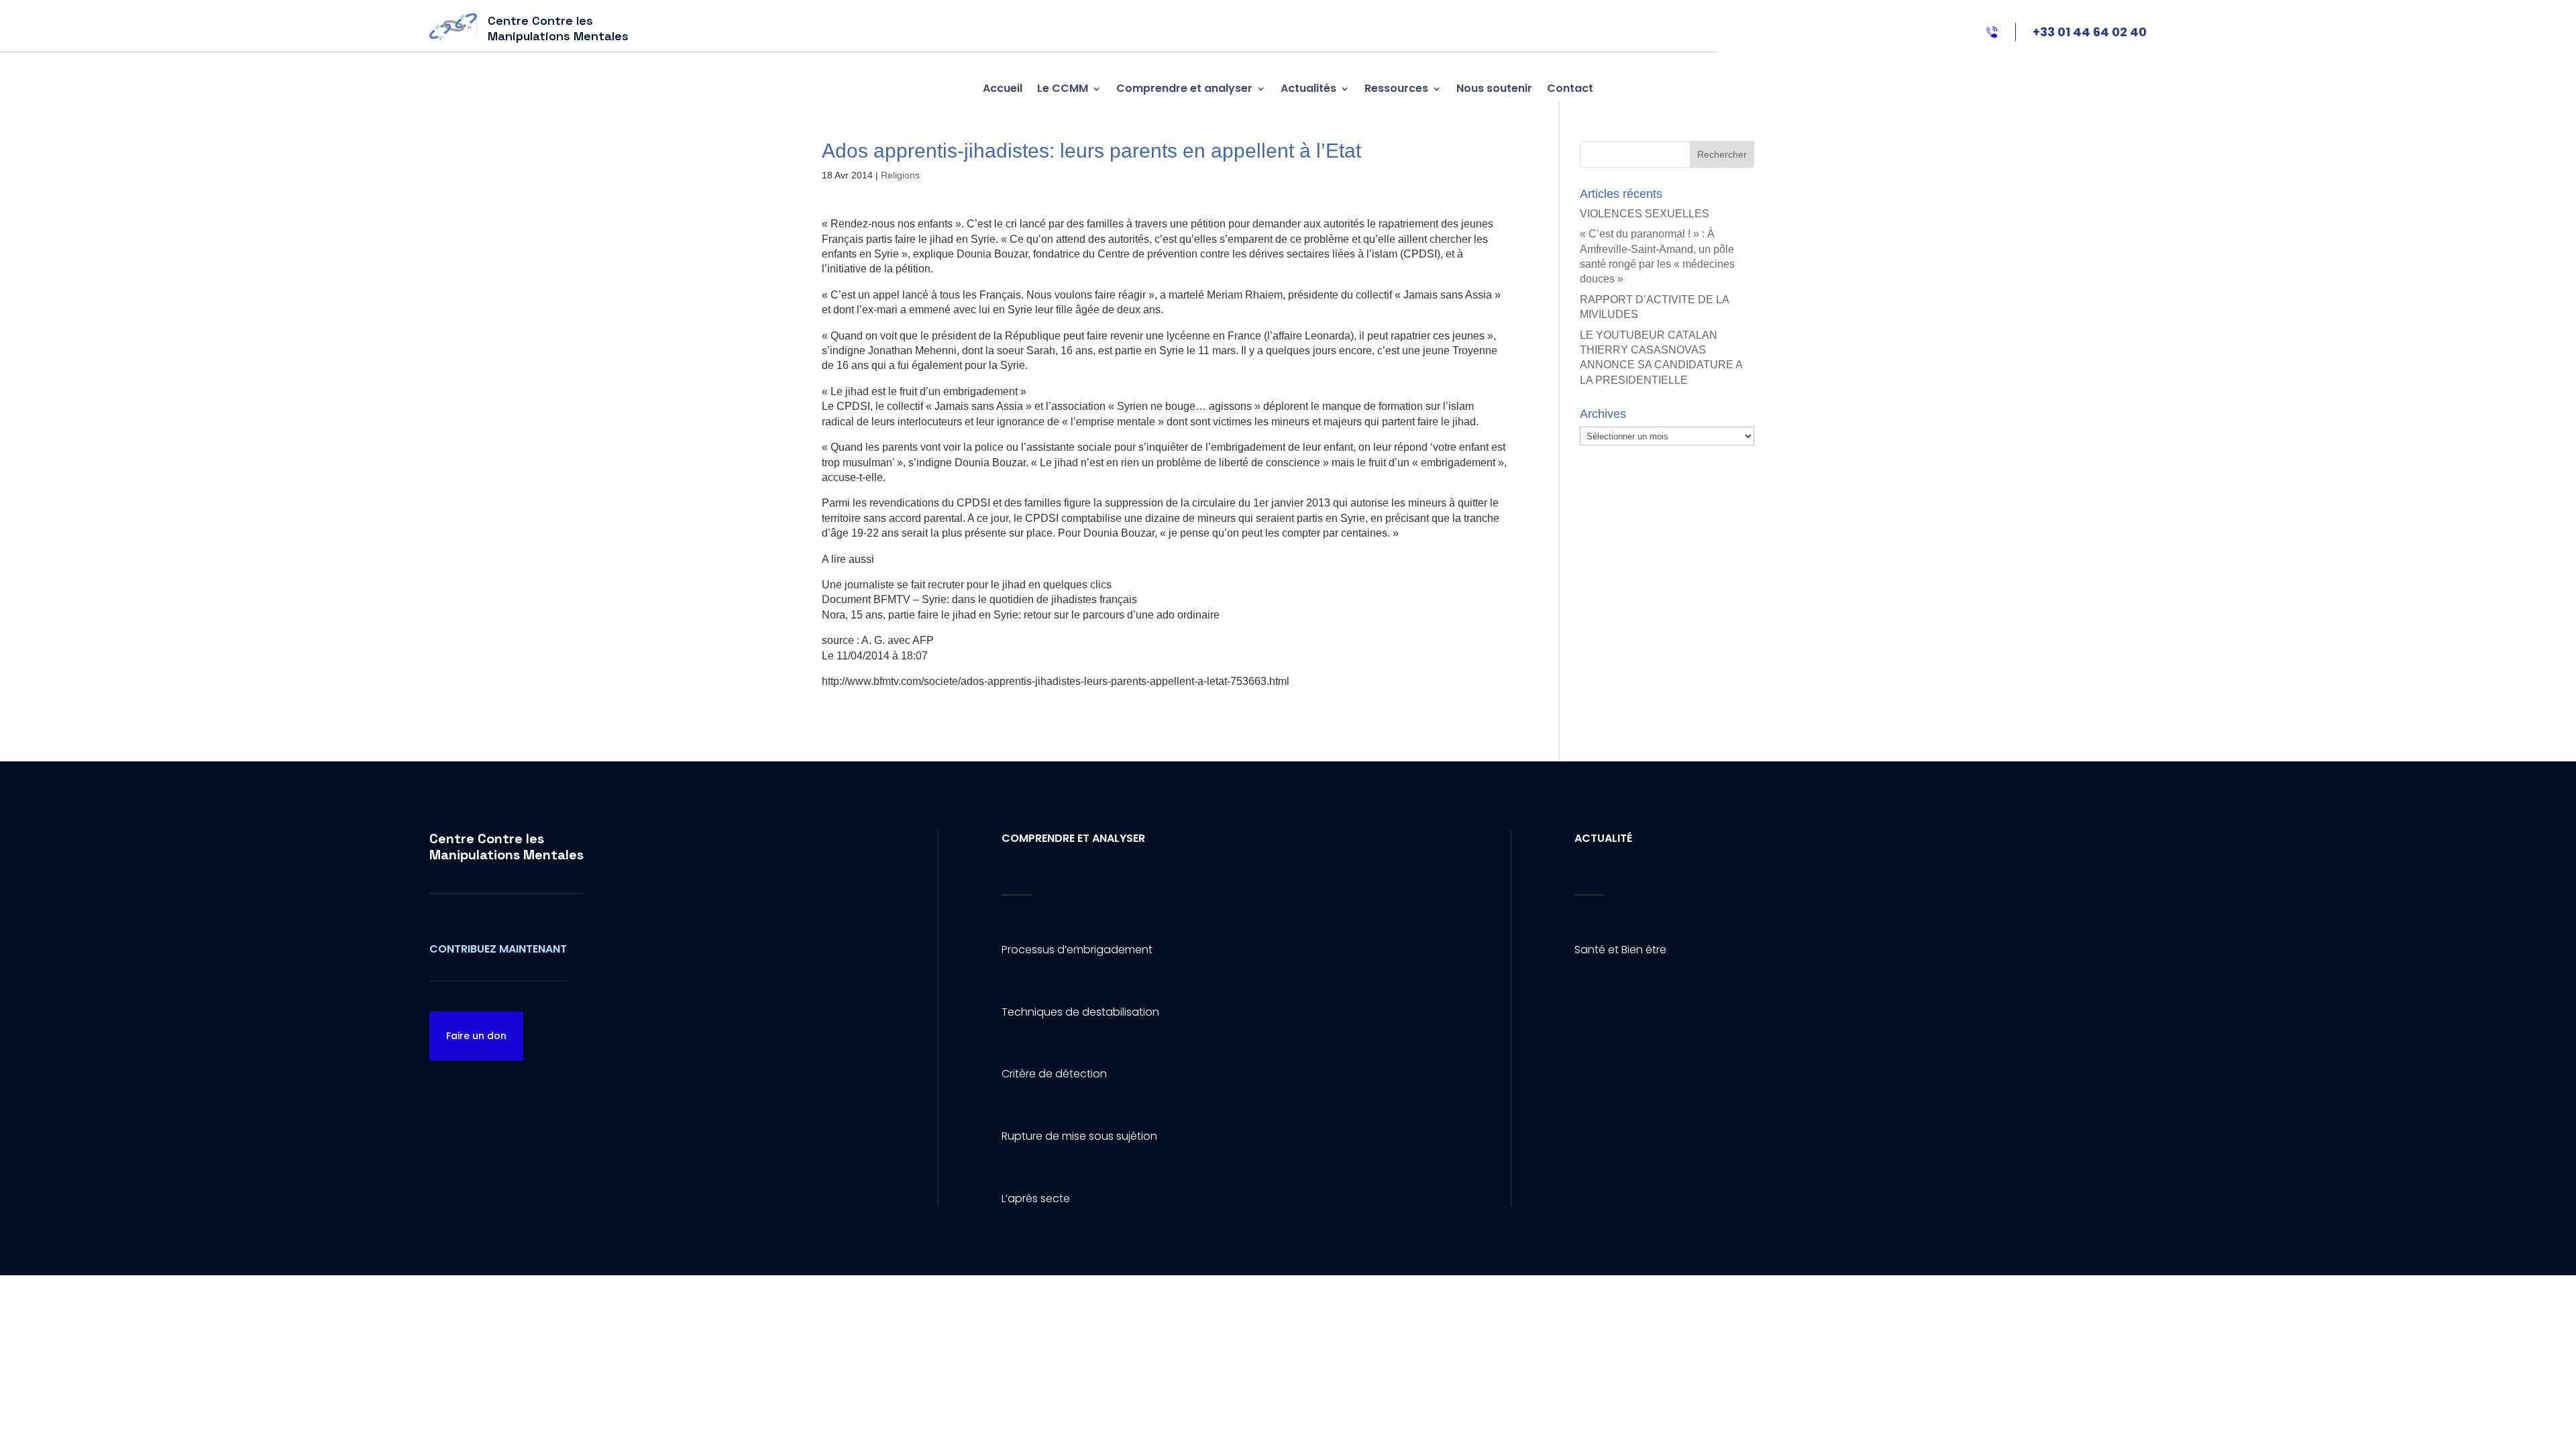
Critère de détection (1054, 1074)
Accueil (1003, 88)
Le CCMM (1063, 88)
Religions (900, 175)
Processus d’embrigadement (1077, 950)
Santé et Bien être (1620, 950)
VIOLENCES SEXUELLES (1645, 214)
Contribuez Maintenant (498, 949)
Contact (1570, 88)
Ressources (1396, 88)
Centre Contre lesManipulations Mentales (506, 847)
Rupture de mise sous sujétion (1079, 1136)
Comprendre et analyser (1184, 88)
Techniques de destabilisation (1080, 1012)
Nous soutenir (1494, 88)
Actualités (1308, 88)
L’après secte (1036, 1198)
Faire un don (476, 1036)
